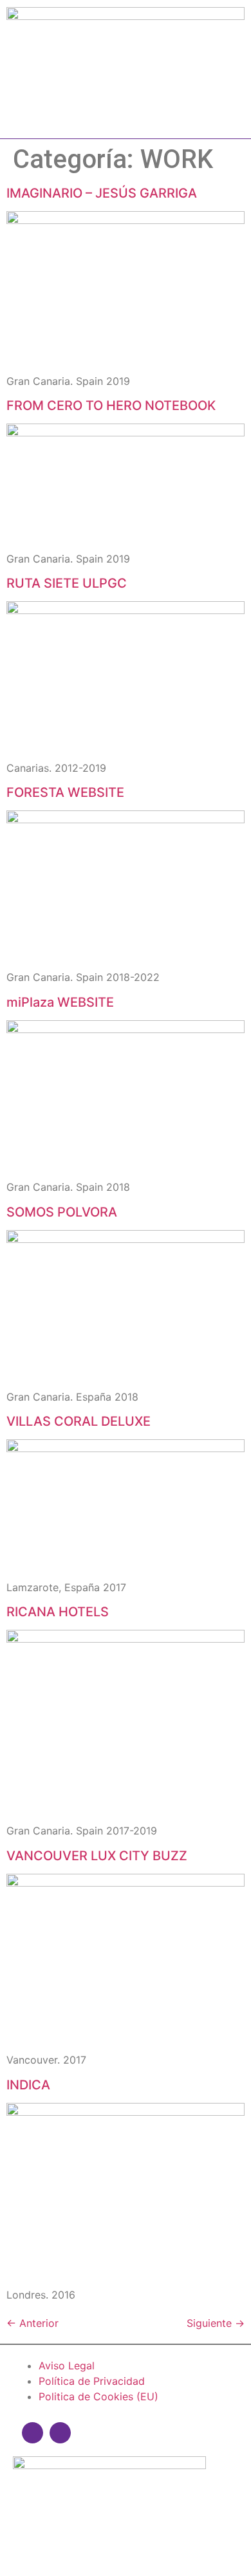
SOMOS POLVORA (62, 1212)
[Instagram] (33, 2433)
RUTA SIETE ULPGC (67, 583)
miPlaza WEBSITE (60, 1002)
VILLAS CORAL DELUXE (79, 1421)
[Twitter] (60, 2433)
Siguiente (216, 2323)
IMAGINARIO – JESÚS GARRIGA (102, 193)
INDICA (28, 2085)
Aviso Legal (67, 2366)
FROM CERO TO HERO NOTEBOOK (111, 406)
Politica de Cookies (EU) (98, 2396)
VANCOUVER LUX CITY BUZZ (97, 1856)
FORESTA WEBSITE (65, 792)
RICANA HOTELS (58, 1612)
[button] (126, 118)
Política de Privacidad (92, 2381)
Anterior (33, 2323)
